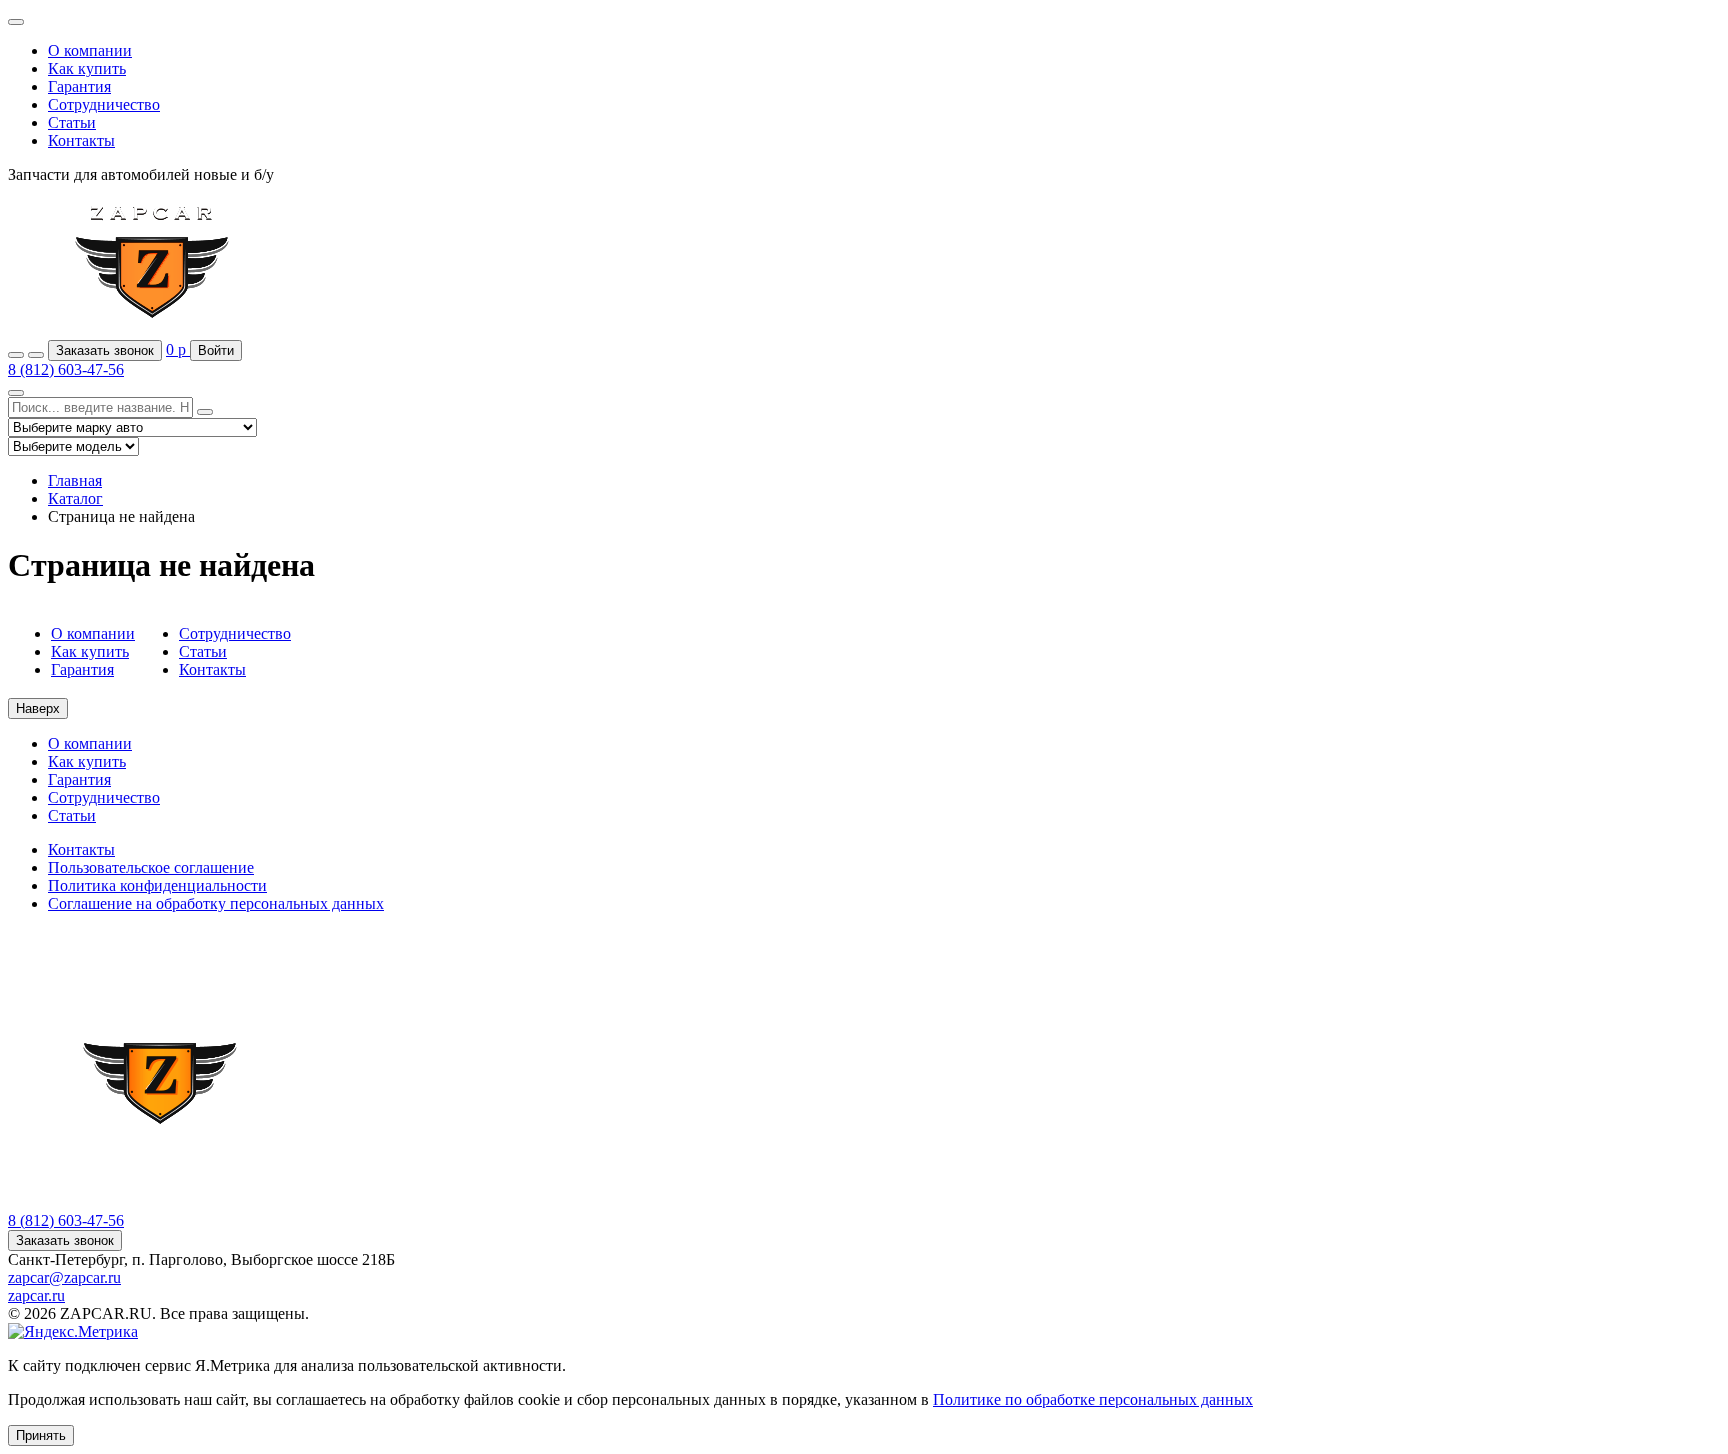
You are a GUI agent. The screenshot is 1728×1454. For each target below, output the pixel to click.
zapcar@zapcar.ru (64, 1277)
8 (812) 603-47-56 (66, 369)
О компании (90, 50)
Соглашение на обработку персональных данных (216, 903)
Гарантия (79, 86)
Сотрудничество (104, 104)
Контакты (81, 140)
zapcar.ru (36, 1295)
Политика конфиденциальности (157, 885)
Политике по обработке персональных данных (1093, 1399)
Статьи (72, 122)
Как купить (87, 68)
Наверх (38, 708)
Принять (41, 1435)
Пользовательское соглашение (151, 867)
